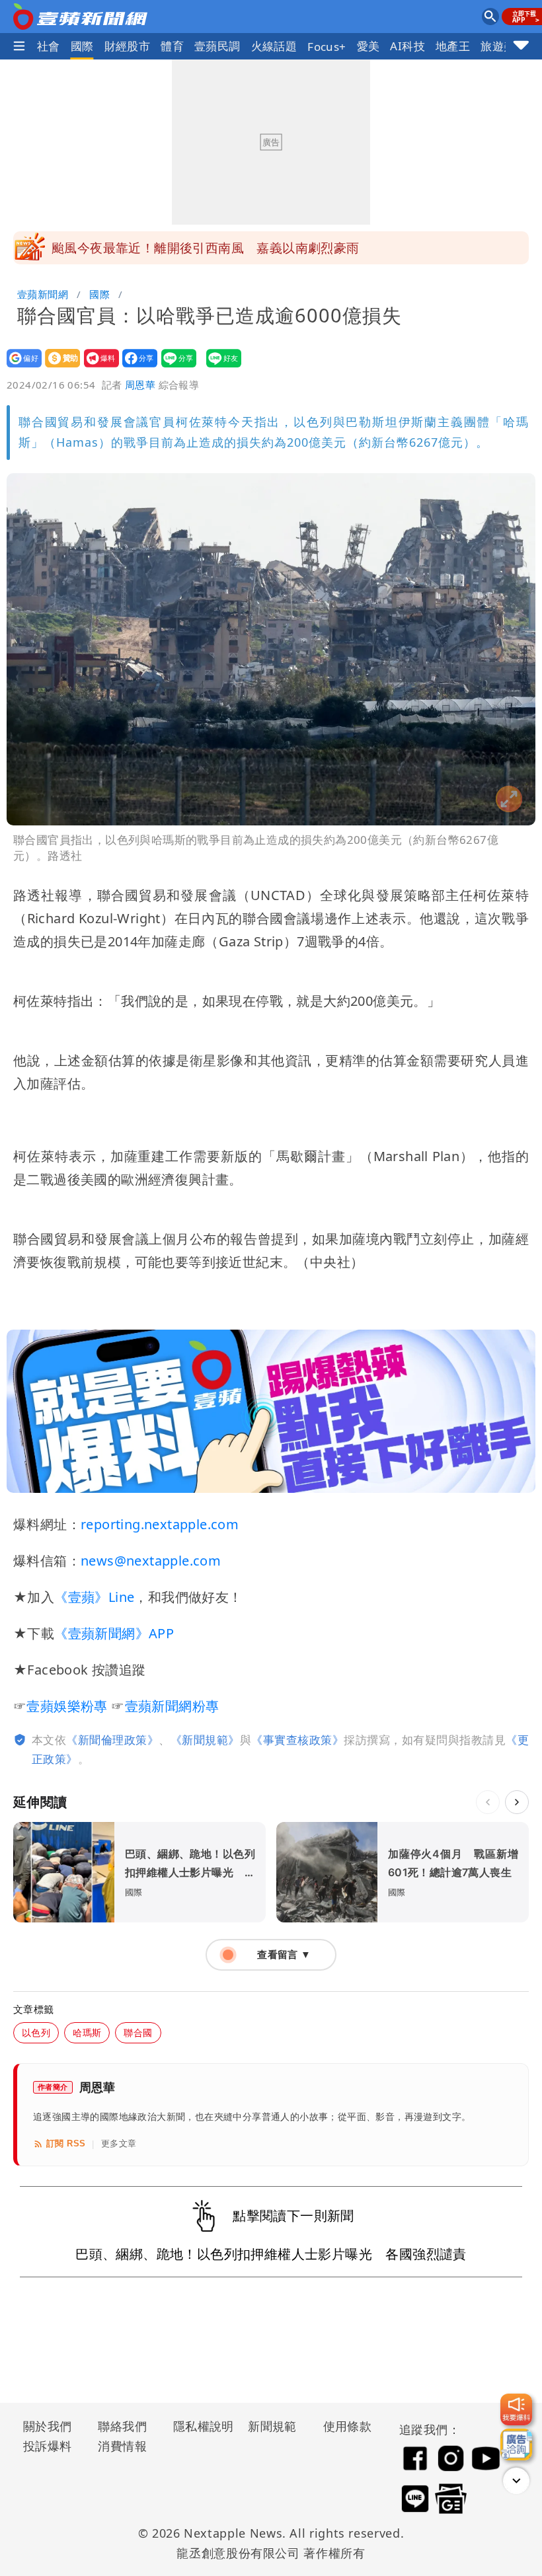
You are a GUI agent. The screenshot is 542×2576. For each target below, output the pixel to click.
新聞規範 (272, 2426)
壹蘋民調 (217, 46)
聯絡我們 (122, 2426)
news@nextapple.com (151, 1561)
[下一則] (517, 1802)
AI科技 (407, 46)
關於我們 (48, 2426)
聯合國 (138, 2032)
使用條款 (348, 2426)
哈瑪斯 (87, 2032)
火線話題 (274, 46)
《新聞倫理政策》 (112, 1740)
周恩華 (140, 385)
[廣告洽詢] (516, 2444)
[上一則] (488, 1802)
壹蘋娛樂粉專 (67, 1706)
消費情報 (122, 2446)
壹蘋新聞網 (43, 294)
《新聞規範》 (205, 1740)
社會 (49, 46)
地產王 (453, 46)
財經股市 (128, 46)
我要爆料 (97, 367)
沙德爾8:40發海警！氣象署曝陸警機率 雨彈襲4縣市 (203, 248)
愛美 (368, 46)
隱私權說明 (199, 2426)
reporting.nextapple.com (160, 1524)
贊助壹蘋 (58, 367)
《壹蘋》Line (94, 1597)
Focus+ (327, 47)
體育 (172, 46)
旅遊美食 (504, 46)
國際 (82, 46)
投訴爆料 (48, 2446)
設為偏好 (20, 367)
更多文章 (119, 2143)
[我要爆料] (516, 2409)
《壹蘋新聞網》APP (114, 1633)
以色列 (36, 2032)
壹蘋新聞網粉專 (172, 1706)
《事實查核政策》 (297, 1740)
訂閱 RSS (66, 2143)
